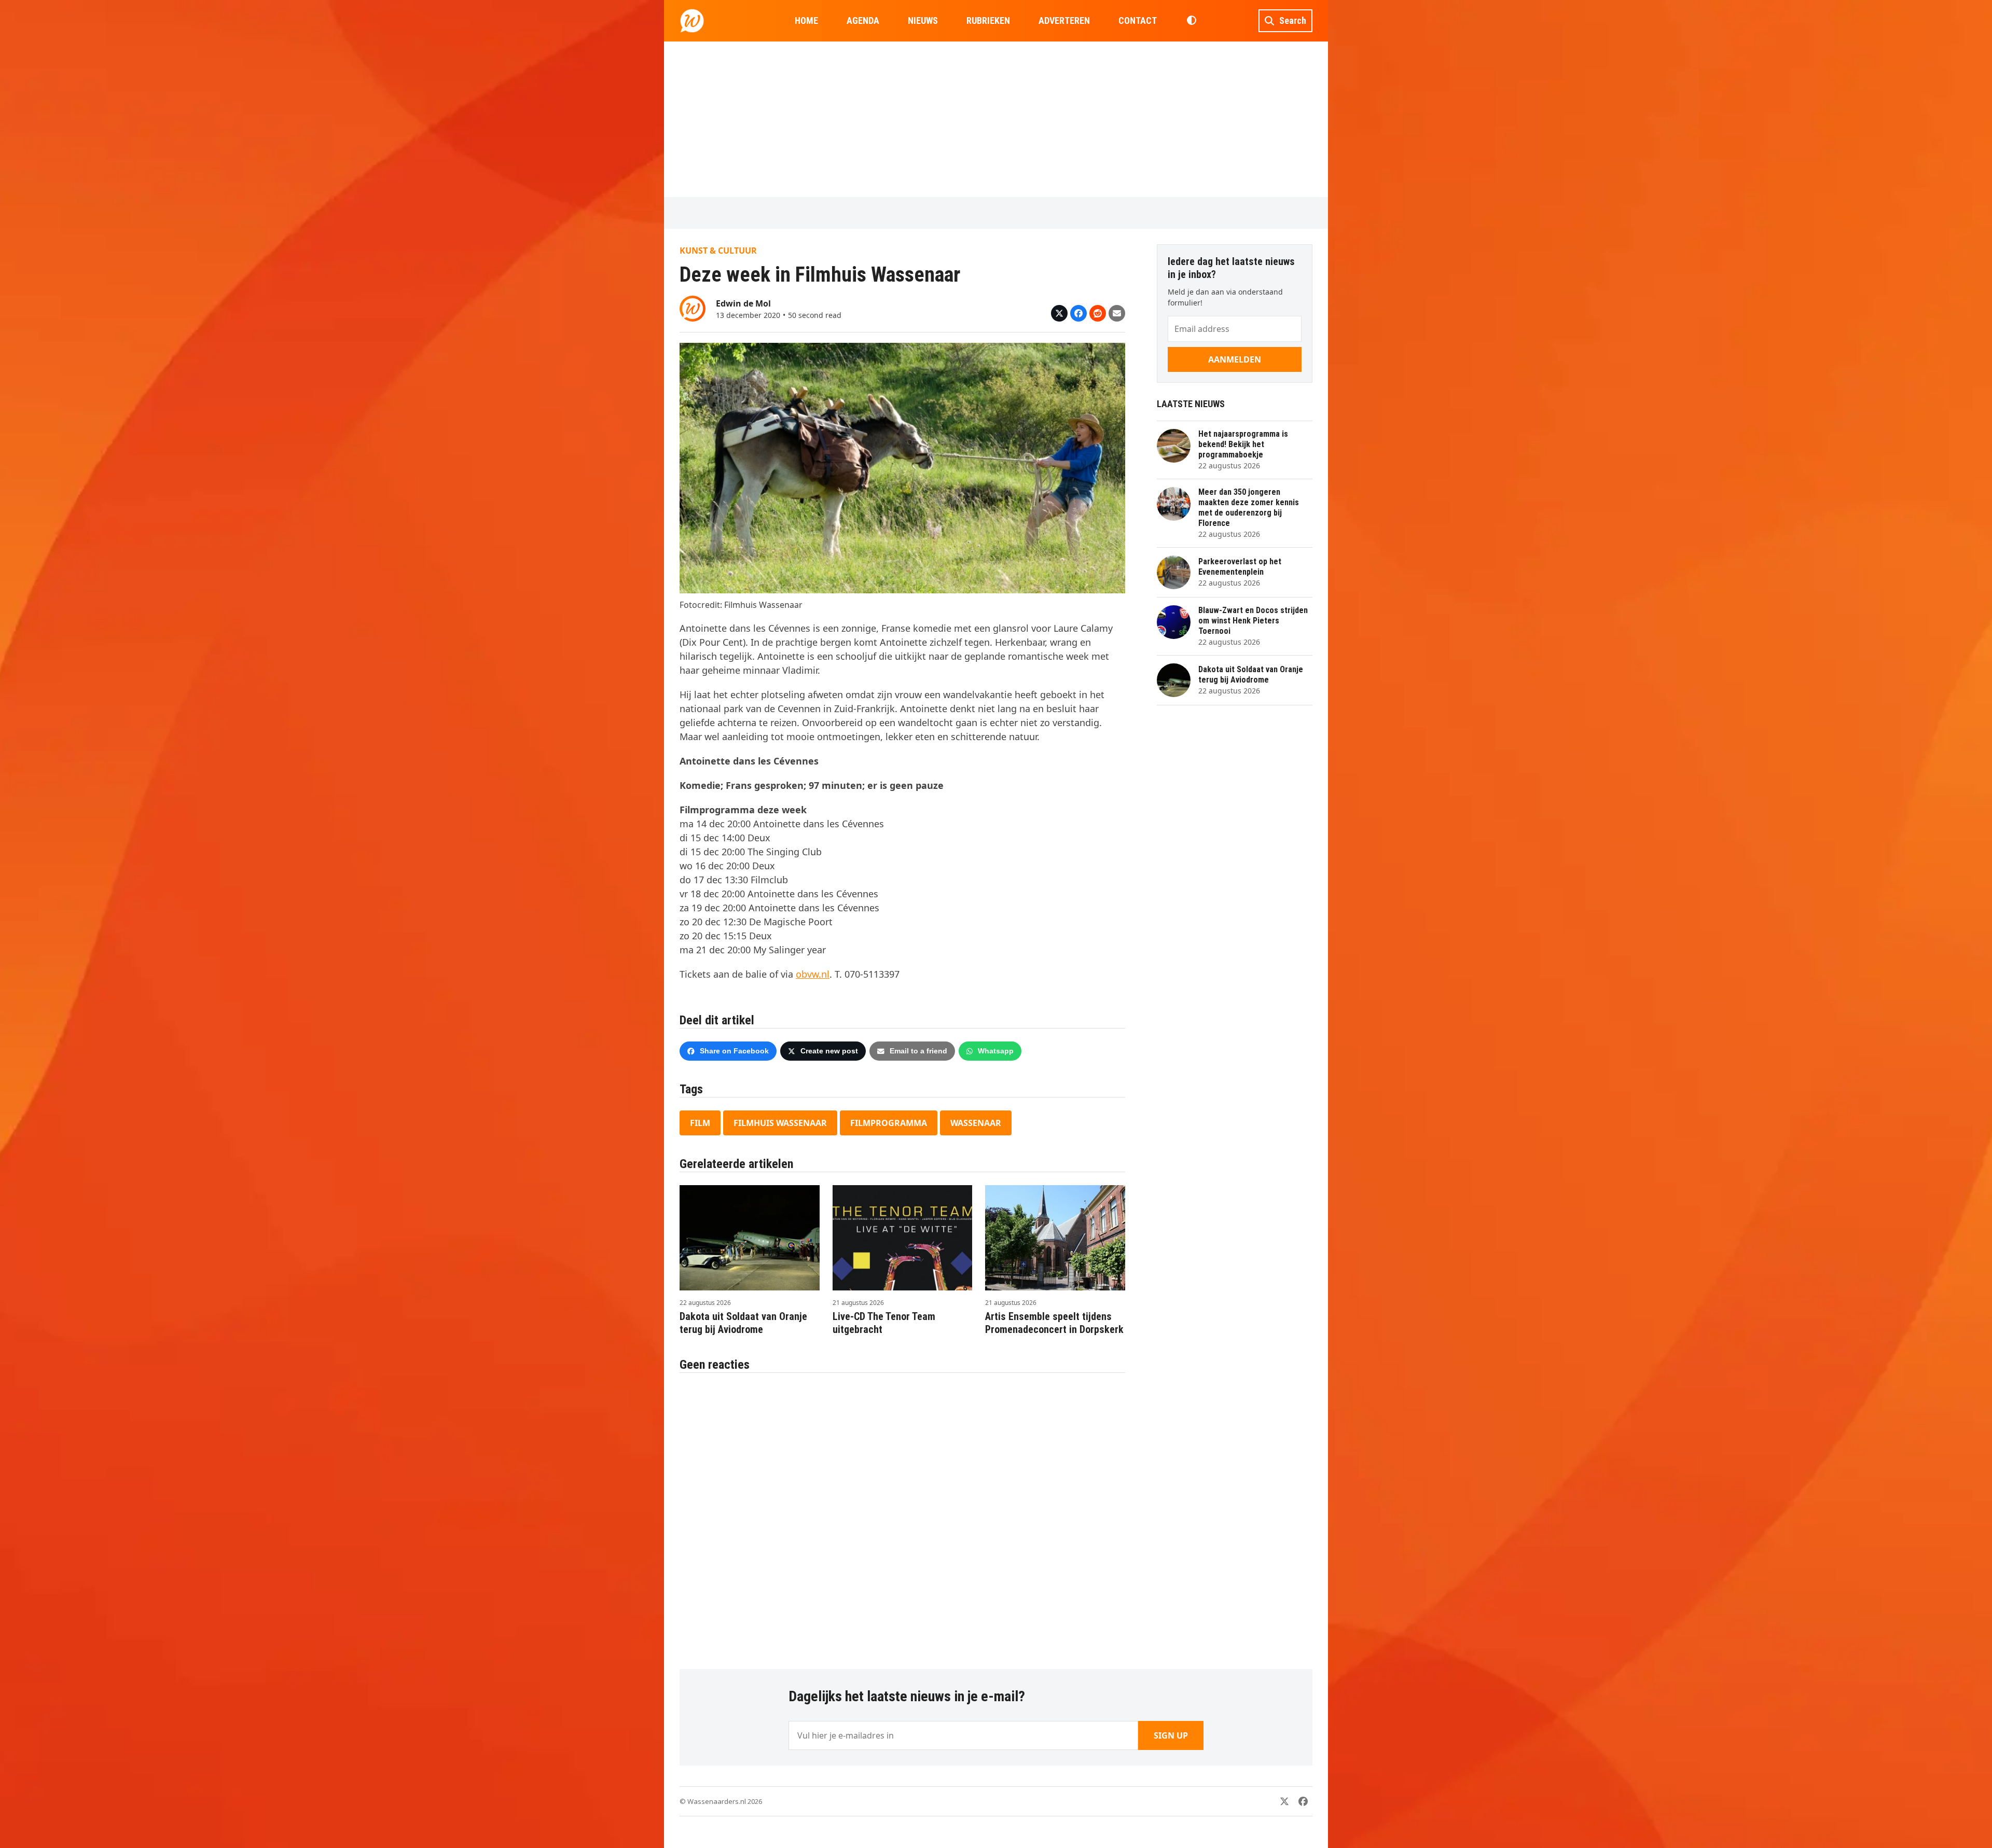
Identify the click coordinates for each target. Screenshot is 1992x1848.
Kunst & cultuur (718, 251)
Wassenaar (976, 1123)
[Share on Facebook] (1078, 313)
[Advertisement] (996, 119)
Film (700, 1123)
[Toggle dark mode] (1191, 21)
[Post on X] (1059, 313)
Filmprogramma (889, 1123)
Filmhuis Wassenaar (780, 1123)
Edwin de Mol (743, 303)
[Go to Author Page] (693, 308)
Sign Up (1171, 1735)
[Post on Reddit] (1098, 313)
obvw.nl (813, 974)
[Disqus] (902, 1516)
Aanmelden (1235, 359)
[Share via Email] (1117, 313)
